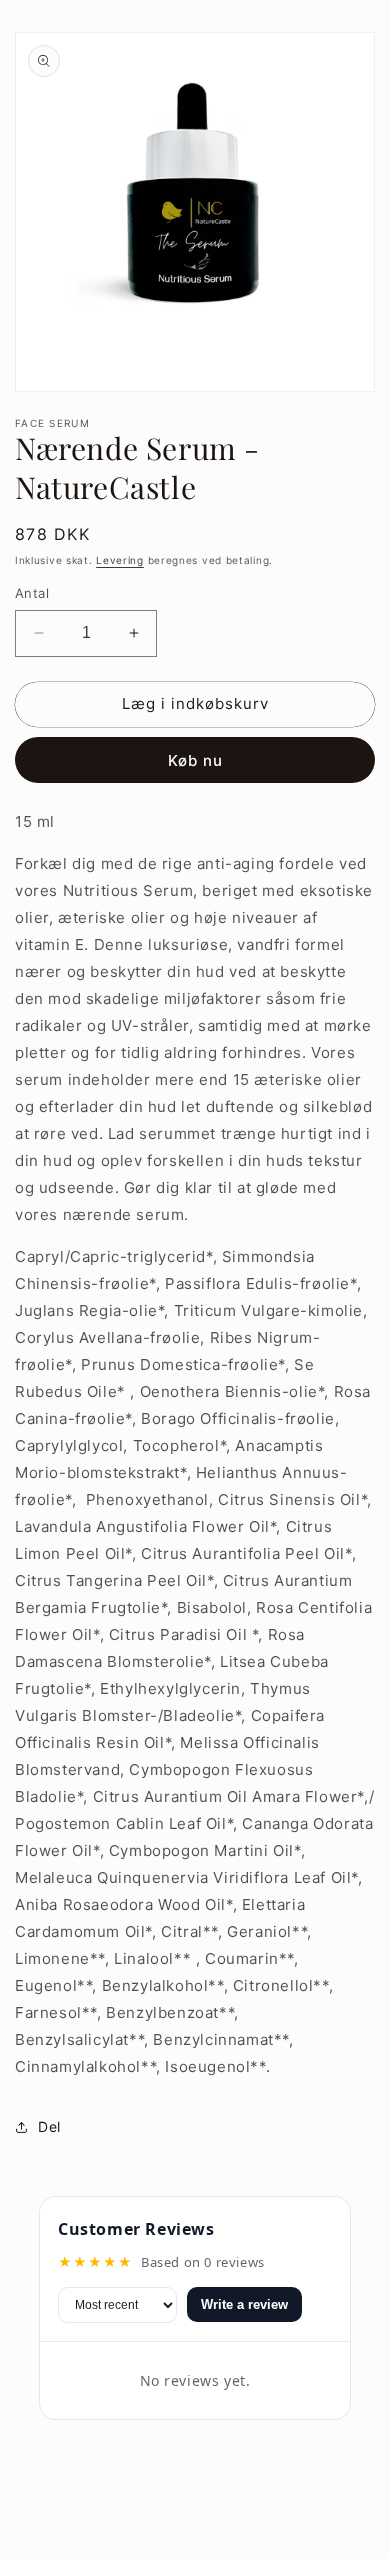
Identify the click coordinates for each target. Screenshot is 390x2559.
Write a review (244, 2304)
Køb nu (195, 760)
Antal (32, 593)
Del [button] (49, 2126)
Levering (120, 560)
